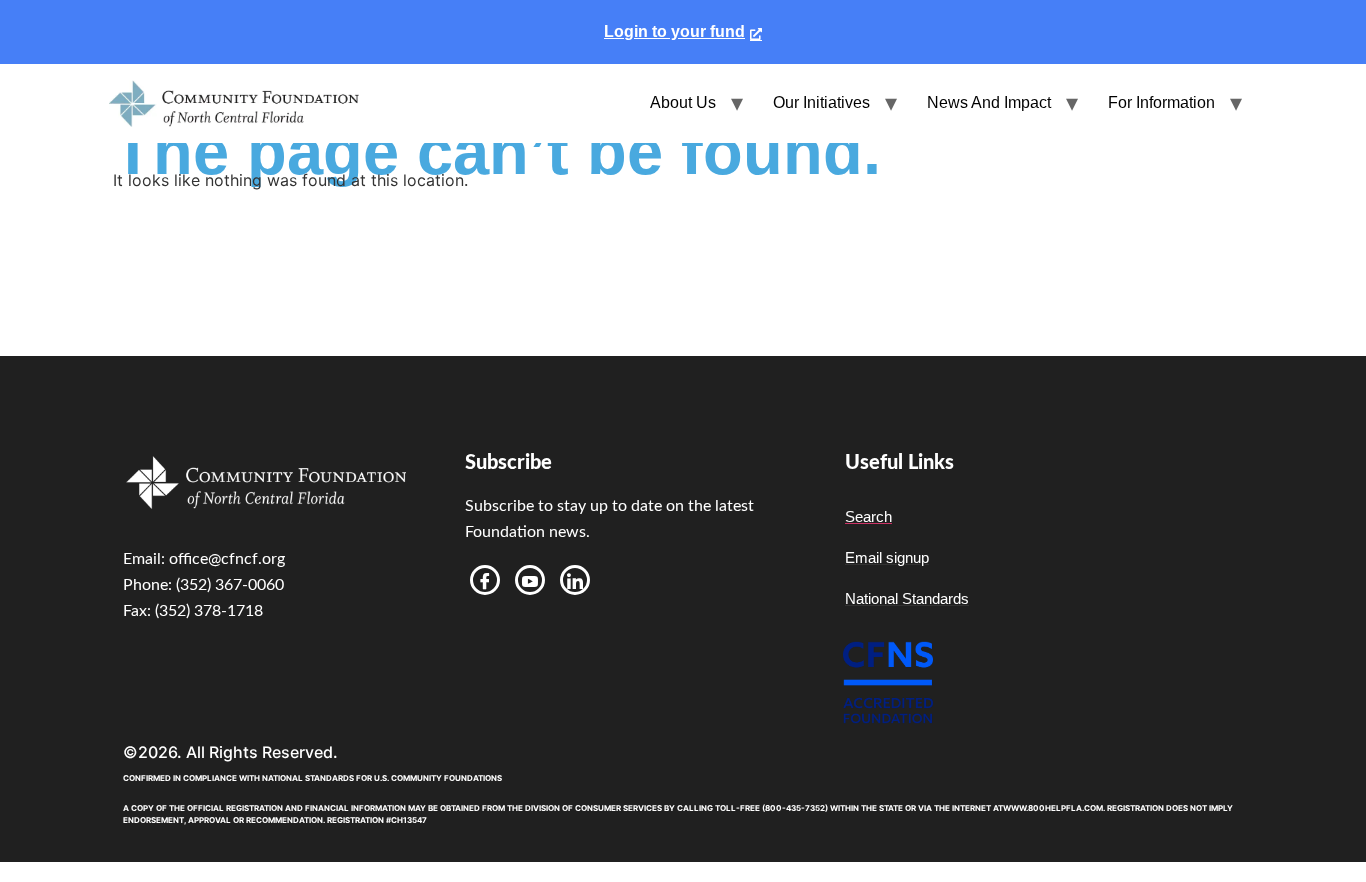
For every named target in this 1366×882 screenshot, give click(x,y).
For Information (1161, 102)
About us (683, 102)
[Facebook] (485, 580)
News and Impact (989, 102)
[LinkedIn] (575, 580)
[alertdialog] (683, 32)
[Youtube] (530, 580)
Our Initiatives (821, 102)
